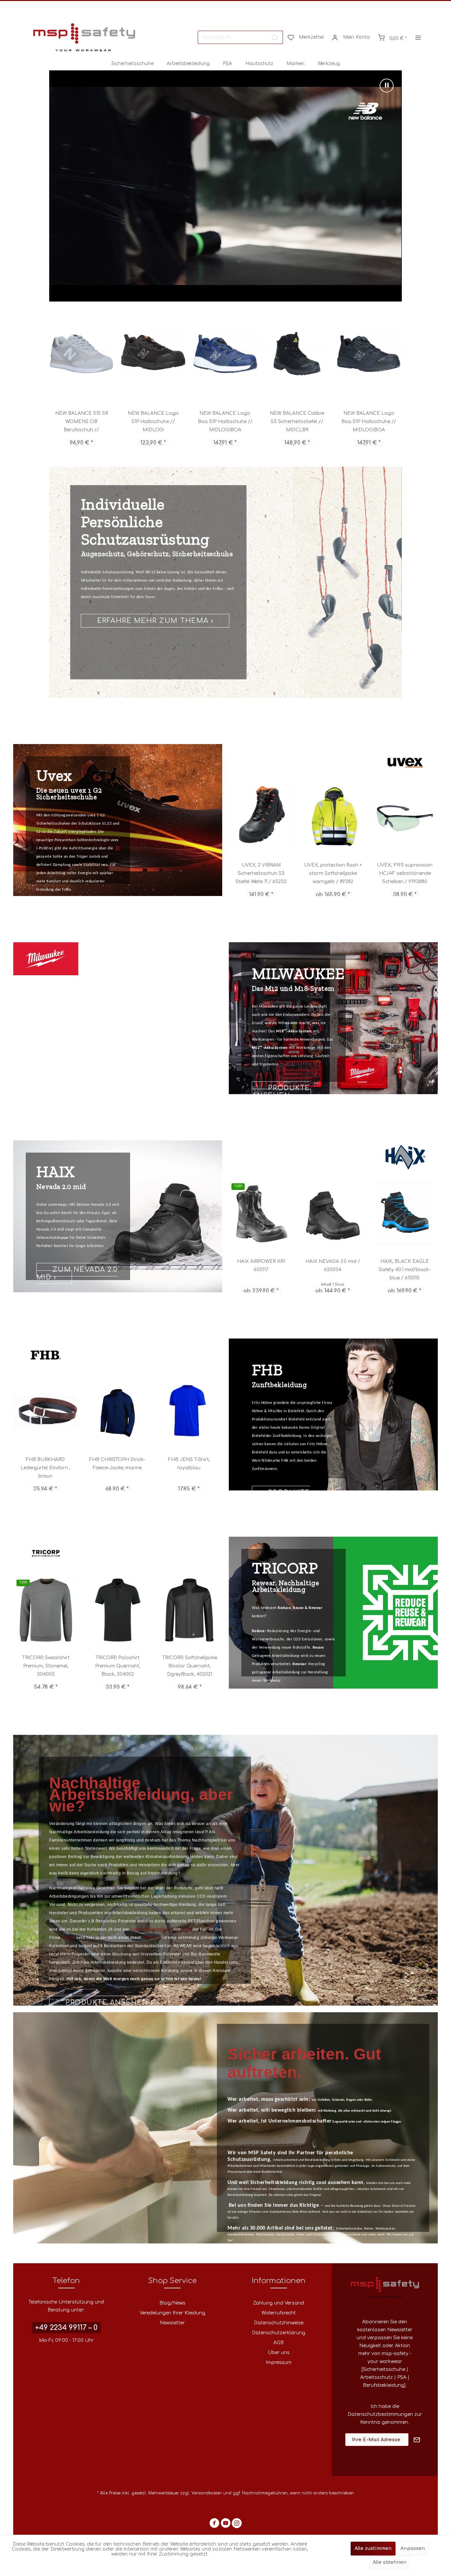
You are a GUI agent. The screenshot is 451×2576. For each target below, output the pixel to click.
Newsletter (172, 2323)
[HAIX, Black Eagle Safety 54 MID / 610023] (261, 1214)
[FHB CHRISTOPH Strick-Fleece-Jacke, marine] (189, 1412)
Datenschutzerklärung (279, 2333)
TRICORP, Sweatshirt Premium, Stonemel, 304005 (46, 1666)
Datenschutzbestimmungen (380, 2414)
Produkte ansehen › (281, 1092)
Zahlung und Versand (278, 2303)
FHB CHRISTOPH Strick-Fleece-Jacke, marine (189, 1464)
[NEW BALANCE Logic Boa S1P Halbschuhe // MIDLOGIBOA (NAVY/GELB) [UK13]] (81, 354)
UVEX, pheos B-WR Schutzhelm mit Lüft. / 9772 (333, 873)
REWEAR (153, 1938)
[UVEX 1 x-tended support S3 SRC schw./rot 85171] (405, 817)
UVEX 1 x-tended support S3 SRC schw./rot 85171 (405, 873)
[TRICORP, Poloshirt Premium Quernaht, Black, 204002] (118, 1610)
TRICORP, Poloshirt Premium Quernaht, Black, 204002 (118, 1666)
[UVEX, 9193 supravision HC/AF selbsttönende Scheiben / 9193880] (261, 817)
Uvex (187, 1929)
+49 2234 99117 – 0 (66, 2328)
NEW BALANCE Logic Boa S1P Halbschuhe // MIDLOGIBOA (81, 422)
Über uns (279, 2353)
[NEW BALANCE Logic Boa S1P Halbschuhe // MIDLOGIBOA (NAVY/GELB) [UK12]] (297, 354)
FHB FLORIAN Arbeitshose (45, 1464)
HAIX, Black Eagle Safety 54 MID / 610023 (261, 1266)
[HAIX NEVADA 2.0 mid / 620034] (405, 1214)
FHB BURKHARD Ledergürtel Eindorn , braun (117, 1468)
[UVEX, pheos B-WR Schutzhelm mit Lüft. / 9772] (333, 817)
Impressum (279, 2362)
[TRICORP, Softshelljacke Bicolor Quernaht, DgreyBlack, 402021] (190, 1610)
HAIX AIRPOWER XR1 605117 (333, 1266)
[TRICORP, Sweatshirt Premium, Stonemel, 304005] (46, 1610)
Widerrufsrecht (279, 2313)
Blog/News (173, 2303)
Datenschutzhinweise (279, 2323)
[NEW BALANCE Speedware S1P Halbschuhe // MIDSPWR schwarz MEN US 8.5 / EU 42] (369, 354)
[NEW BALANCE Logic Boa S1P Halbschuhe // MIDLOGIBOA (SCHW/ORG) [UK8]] (225, 354)
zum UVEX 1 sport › (137, 617)
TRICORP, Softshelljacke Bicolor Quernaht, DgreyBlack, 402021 (190, 1666)
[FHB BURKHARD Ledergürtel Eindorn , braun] (117, 1412)
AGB (278, 2343)
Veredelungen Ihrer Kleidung (173, 2313)
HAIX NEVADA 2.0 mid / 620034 (405, 1266)
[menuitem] (240, 37)
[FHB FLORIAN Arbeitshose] (46, 1412)
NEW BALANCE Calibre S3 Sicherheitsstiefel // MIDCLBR (153, 422)
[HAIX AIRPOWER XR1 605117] (333, 1214)
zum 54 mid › (68, 1287)
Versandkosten (207, 2493)
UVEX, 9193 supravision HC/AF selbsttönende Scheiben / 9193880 (261, 873)
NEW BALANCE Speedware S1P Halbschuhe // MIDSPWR (369, 422)
